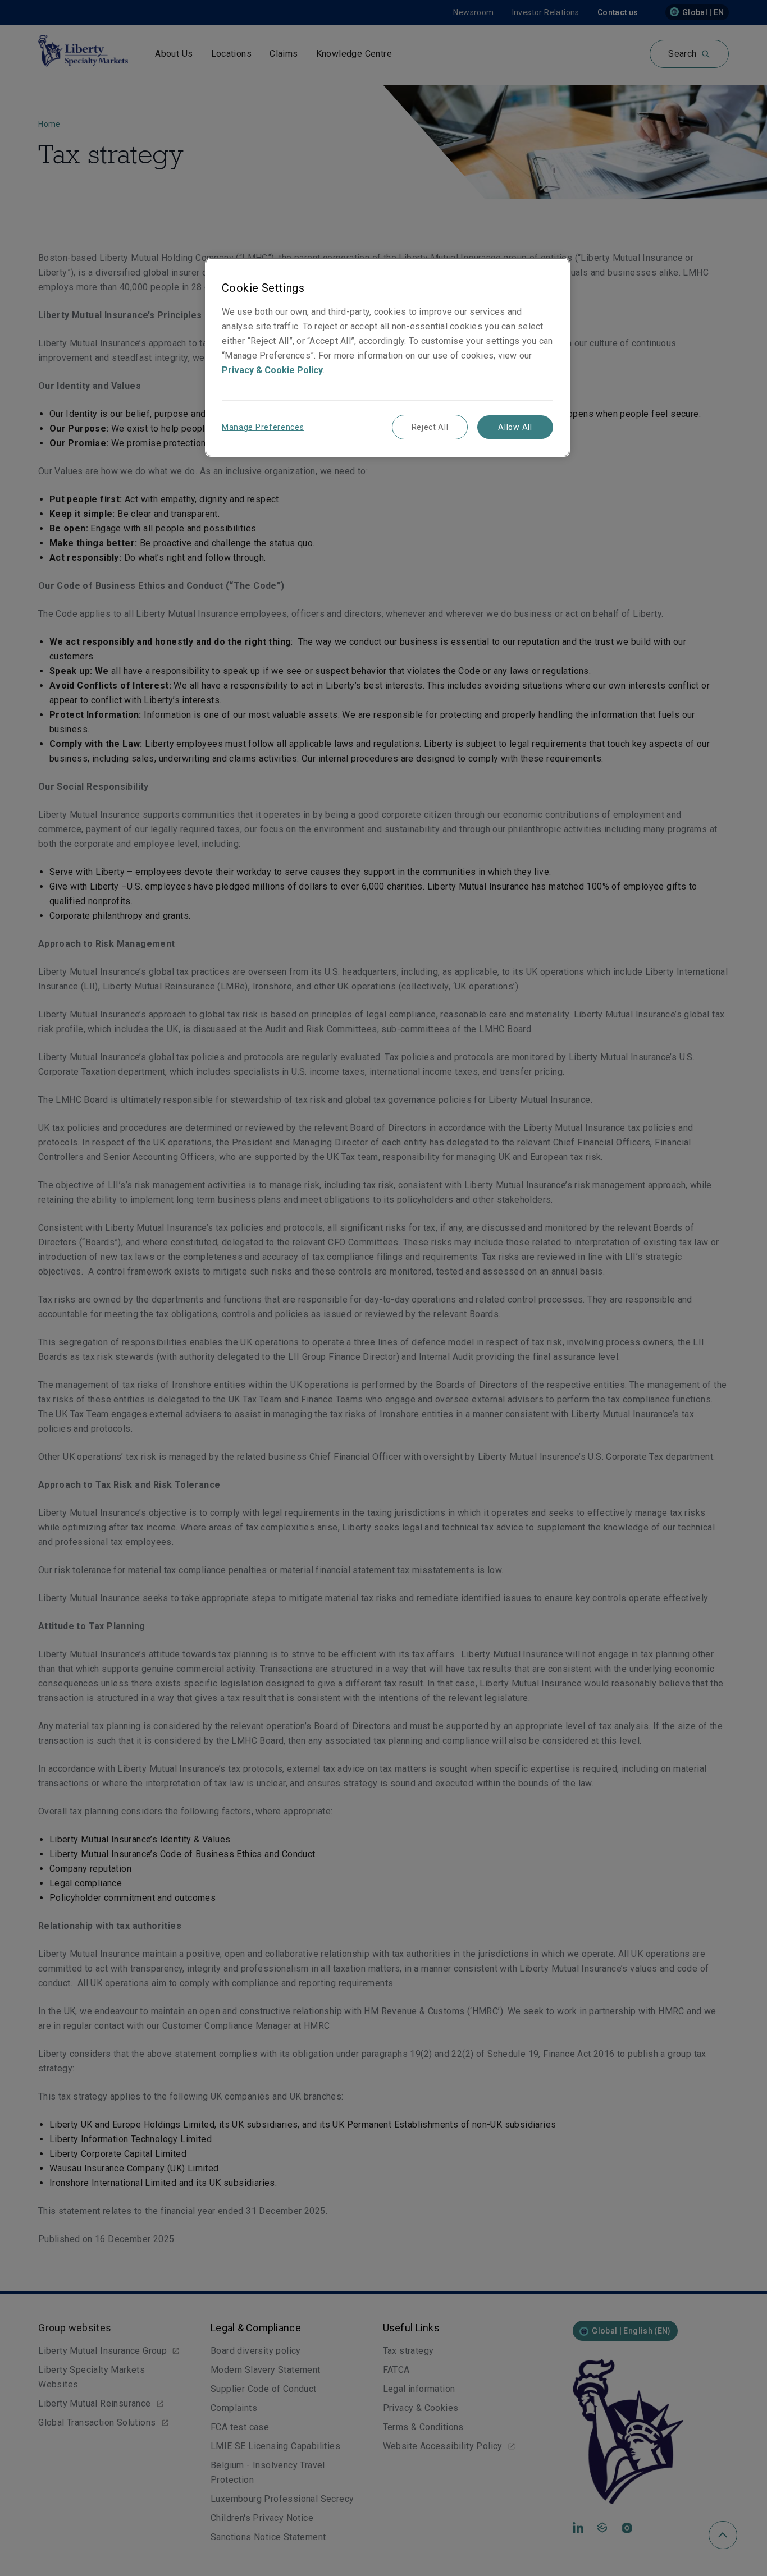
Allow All (515, 427)
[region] (387, 357)
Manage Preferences (263, 427)
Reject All (430, 427)
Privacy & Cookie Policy (272, 370)
